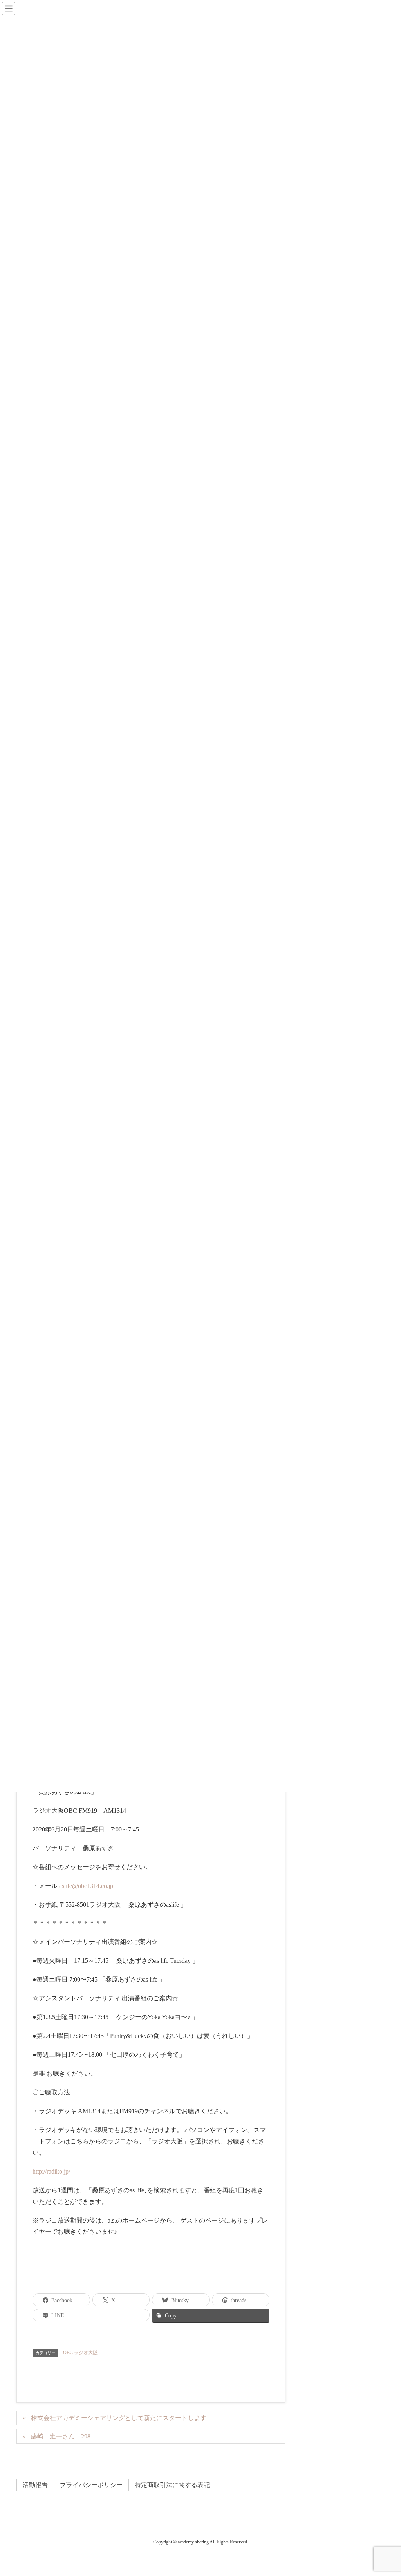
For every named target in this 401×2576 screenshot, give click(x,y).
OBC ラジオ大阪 (80, 2353)
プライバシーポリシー (91, 2485)
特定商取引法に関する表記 (172, 2485)
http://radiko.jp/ (51, 2171)
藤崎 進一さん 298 (61, 2436)
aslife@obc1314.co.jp (86, 1886)
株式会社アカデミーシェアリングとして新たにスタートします (119, 2418)
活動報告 (35, 2485)
